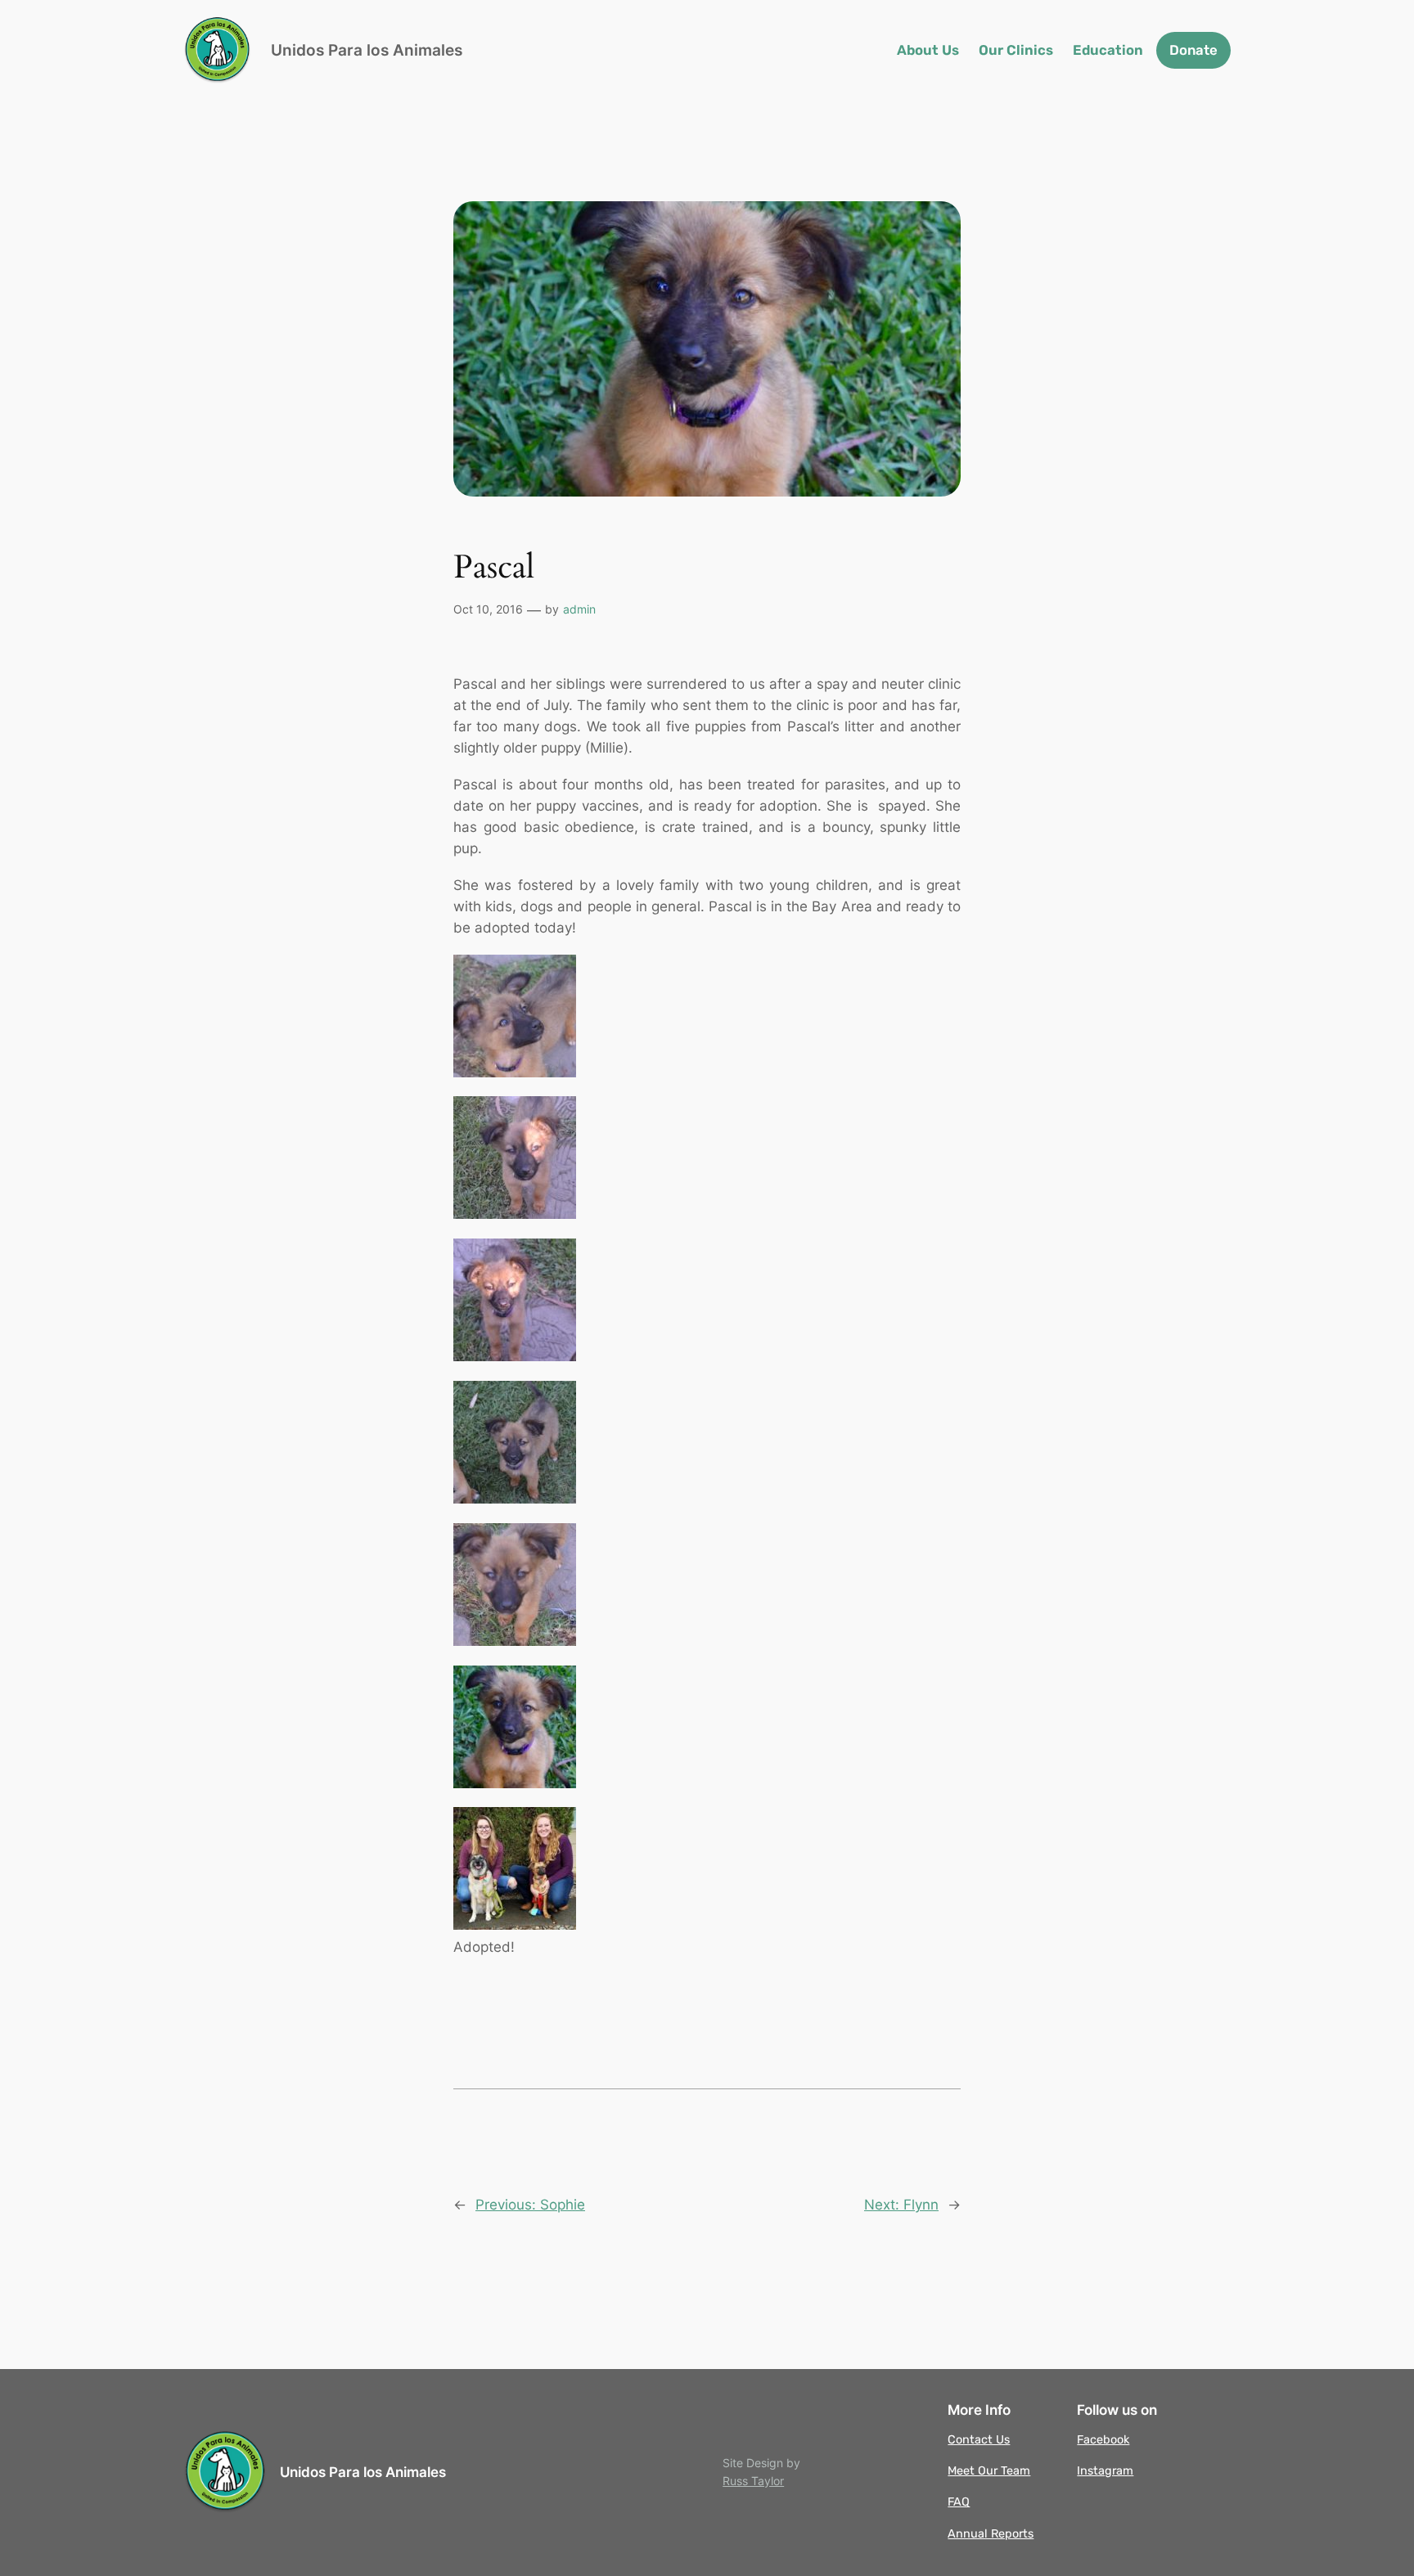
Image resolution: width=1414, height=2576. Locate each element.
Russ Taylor (753, 2481)
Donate (1193, 50)
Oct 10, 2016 (488, 609)
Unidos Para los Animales (367, 50)
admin (579, 609)
